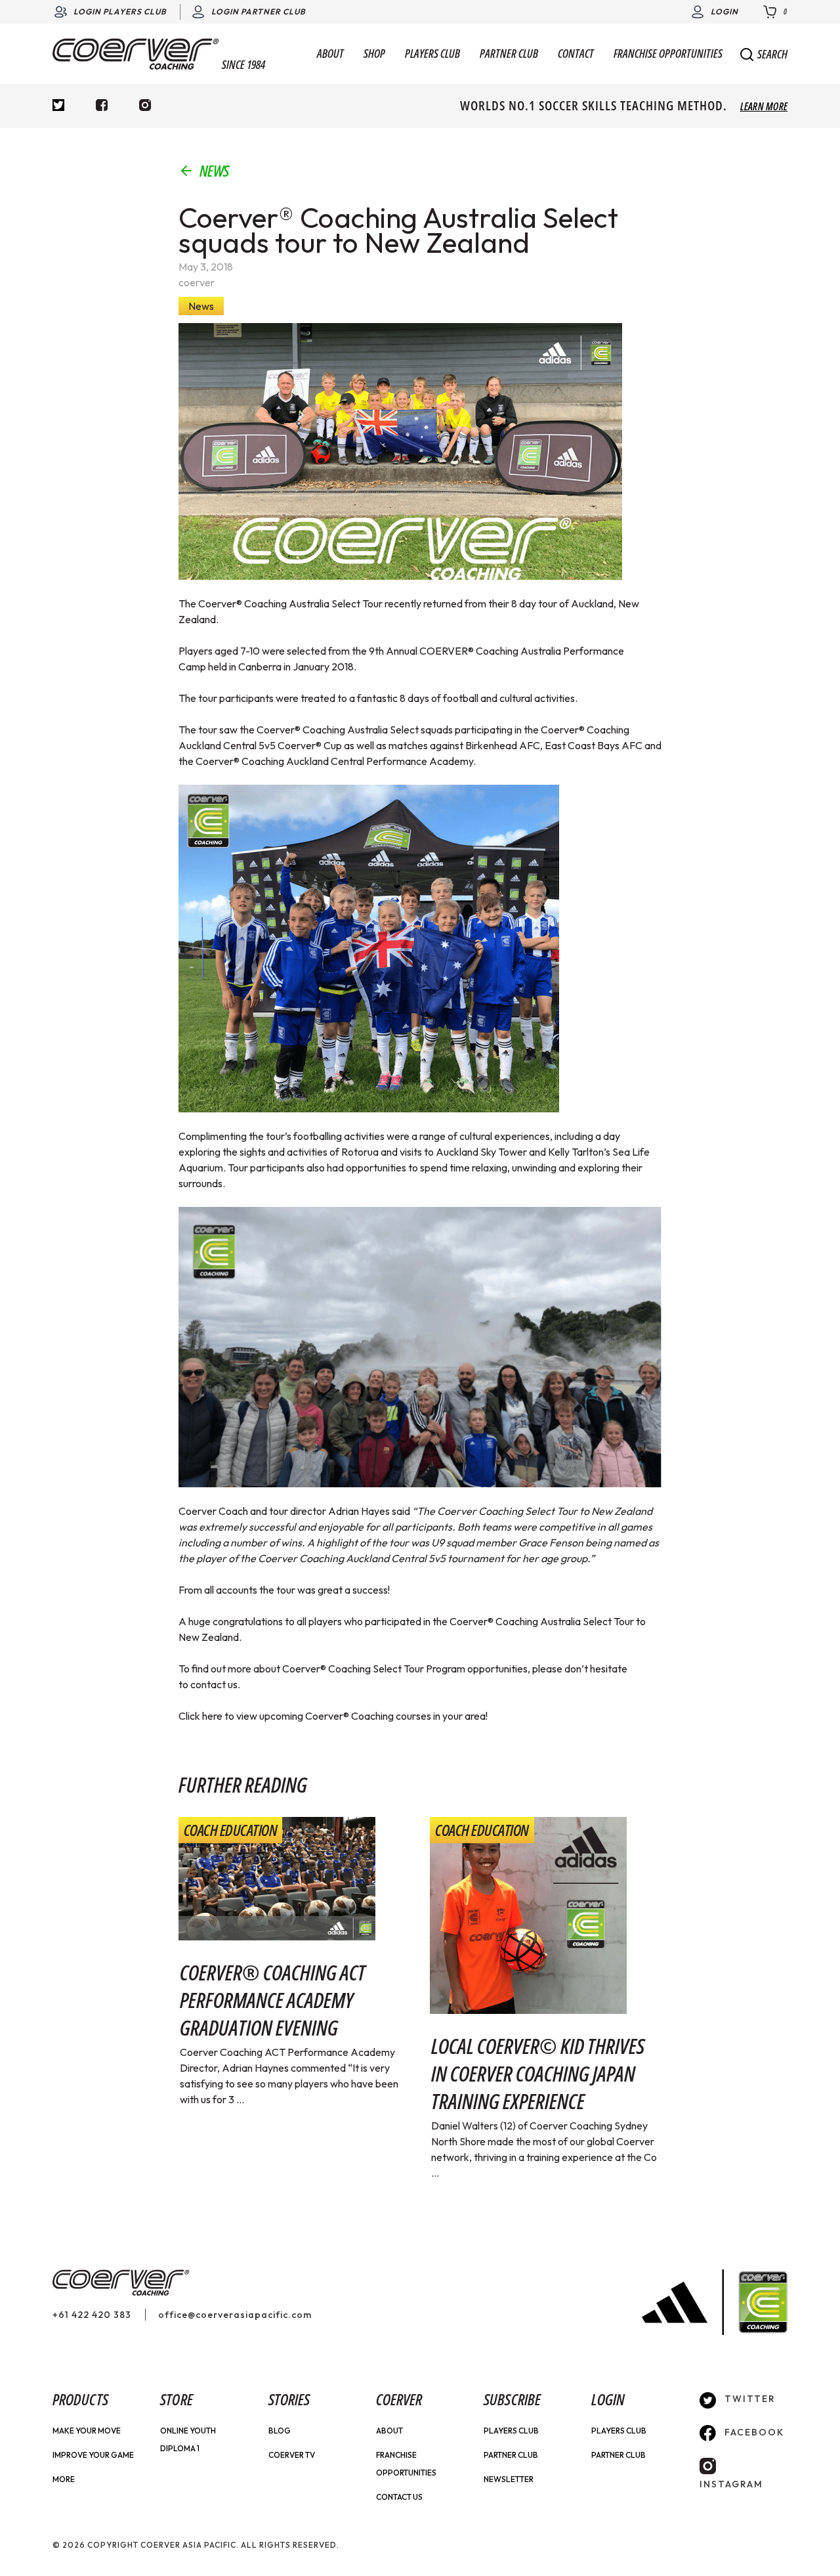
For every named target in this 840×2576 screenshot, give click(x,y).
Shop (374, 54)
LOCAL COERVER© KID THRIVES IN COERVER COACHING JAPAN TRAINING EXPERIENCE (538, 2073)
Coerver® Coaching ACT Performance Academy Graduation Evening (273, 2000)
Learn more (764, 106)
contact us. (215, 1684)
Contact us (399, 2497)
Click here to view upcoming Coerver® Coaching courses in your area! (333, 1716)
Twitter (748, 2399)
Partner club (619, 2455)
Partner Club (509, 54)
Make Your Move (87, 2431)
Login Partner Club (259, 11)
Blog (280, 2431)
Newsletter (509, 2479)
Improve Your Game (93, 2455)
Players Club (432, 54)
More (64, 2479)
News (214, 171)
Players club (619, 2431)
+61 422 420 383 (92, 2315)
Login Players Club (120, 11)
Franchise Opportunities (668, 54)
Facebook (753, 2432)
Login (724, 11)
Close (767, 59)
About (330, 54)
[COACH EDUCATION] (277, 1877)
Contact (576, 54)
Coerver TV (292, 2455)
